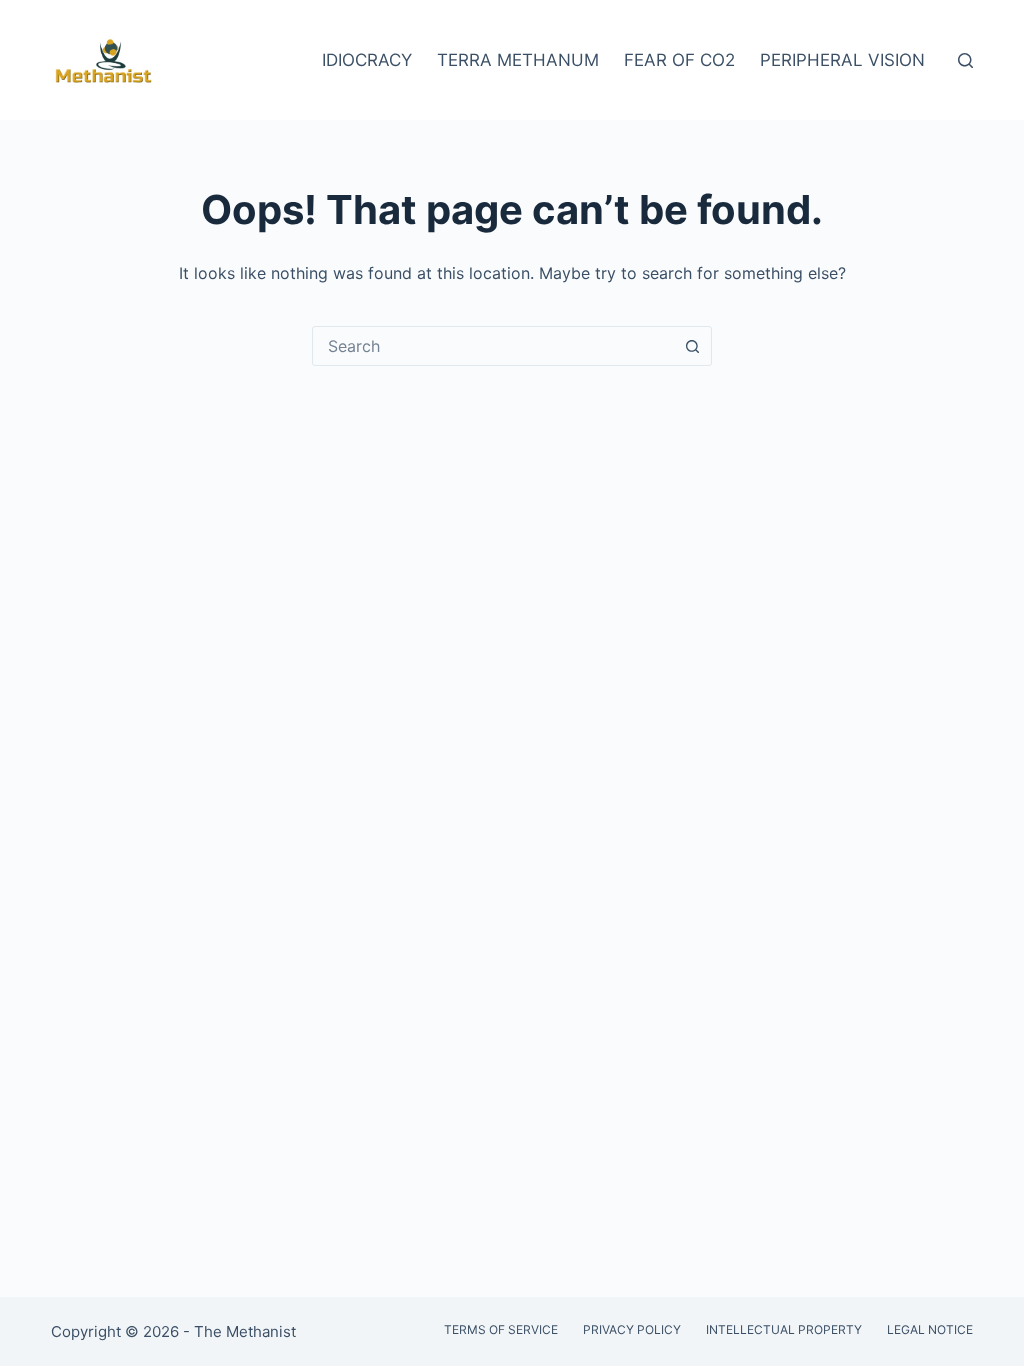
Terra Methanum (518, 60)
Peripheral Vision (842, 60)
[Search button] (692, 346)
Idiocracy (367, 60)
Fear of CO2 (679, 60)
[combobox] (493, 346)
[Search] (965, 60)
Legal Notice (930, 1329)
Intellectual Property (784, 1329)
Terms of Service (501, 1329)
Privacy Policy (632, 1329)
